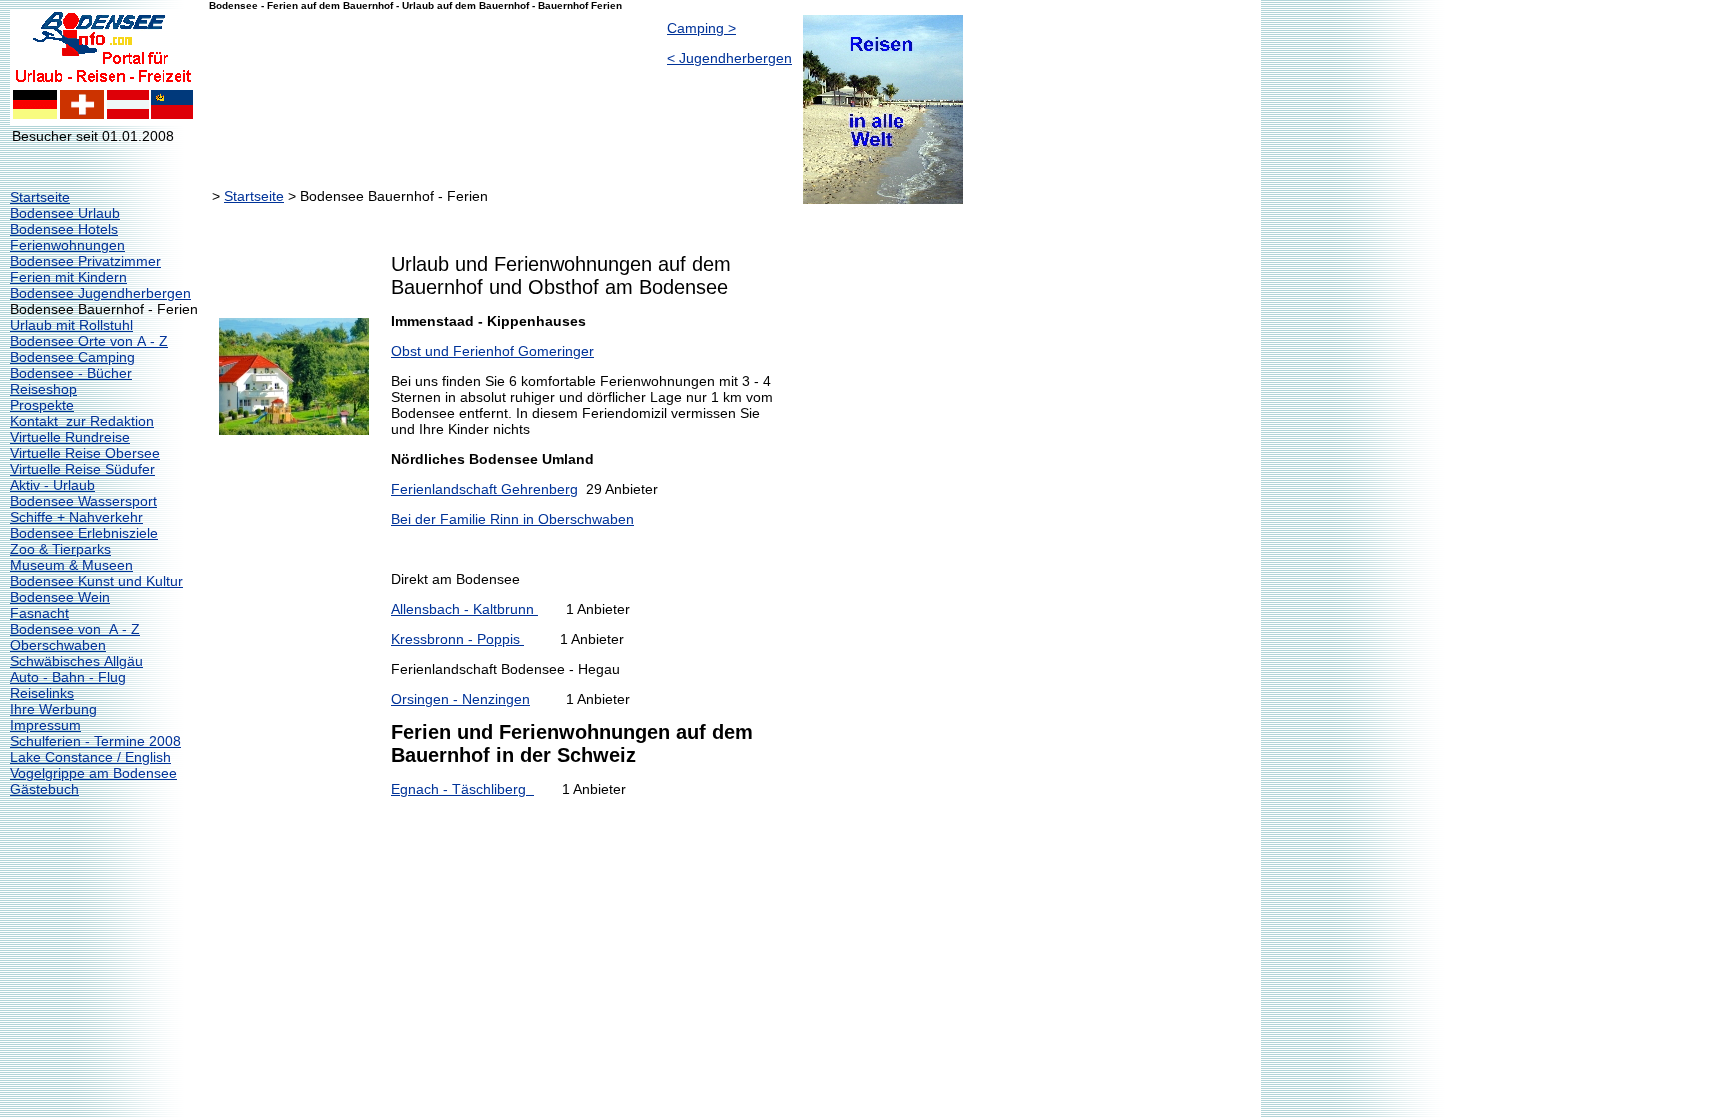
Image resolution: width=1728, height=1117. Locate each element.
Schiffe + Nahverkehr (76, 517)
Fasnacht (39, 613)
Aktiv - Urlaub (52, 485)
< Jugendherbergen (729, 58)
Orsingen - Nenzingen (460, 699)
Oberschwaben (58, 645)
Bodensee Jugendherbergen (100, 293)
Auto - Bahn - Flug (68, 677)
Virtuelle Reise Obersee (85, 453)
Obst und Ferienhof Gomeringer (492, 351)
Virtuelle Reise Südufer (82, 469)
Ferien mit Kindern (68, 277)
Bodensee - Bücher (71, 373)
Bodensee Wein (60, 597)
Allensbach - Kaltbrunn (464, 609)
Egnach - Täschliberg (462, 789)
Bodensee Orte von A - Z (89, 341)
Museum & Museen (71, 565)
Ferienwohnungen (67, 245)
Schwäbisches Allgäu (76, 661)
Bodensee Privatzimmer (85, 261)
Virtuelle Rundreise (70, 437)
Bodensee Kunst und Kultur (96, 581)
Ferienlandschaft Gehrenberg (484, 489)
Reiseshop (43, 389)
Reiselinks (42, 693)
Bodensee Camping (72, 357)
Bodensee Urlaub (65, 213)
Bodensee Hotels (64, 229)
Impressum (45, 725)
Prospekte (42, 405)
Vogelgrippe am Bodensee (93, 773)
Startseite (40, 197)
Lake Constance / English (90, 757)
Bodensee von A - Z (75, 629)
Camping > (701, 28)
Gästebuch (44, 789)
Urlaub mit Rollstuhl (71, 325)
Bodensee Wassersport (83, 501)
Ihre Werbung (53, 709)
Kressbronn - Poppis (457, 639)
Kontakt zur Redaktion (82, 421)
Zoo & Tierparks (60, 549)
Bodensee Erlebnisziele (84, 533)
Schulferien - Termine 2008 (95, 741)
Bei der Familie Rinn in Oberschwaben (512, 519)
